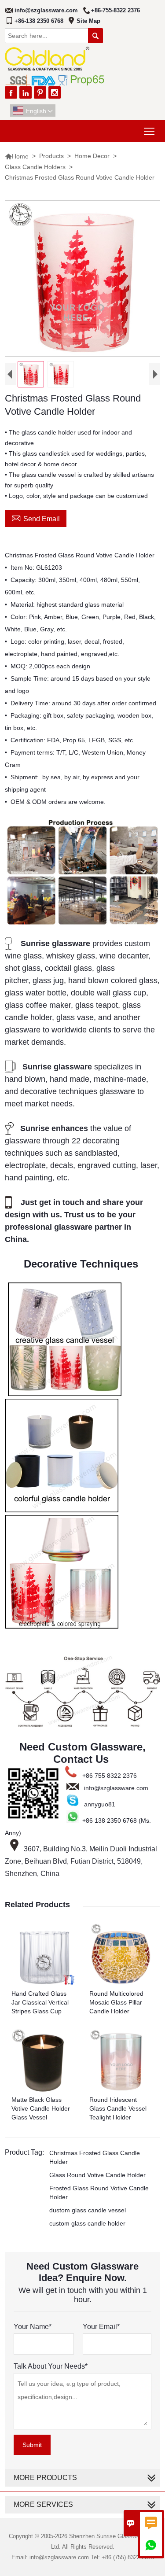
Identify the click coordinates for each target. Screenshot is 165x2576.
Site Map (88, 21)
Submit (32, 2445)
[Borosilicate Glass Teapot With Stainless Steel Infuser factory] (82, 923)
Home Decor (92, 156)
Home (17, 156)
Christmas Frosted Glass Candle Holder (95, 2157)
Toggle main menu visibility (149, 131)
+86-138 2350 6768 (39, 21)
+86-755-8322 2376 (115, 10)
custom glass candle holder (87, 2223)
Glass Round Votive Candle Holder (97, 2175)
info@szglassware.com (46, 10)
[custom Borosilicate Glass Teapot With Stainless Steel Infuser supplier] (82, 1726)
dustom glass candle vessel (88, 2210)
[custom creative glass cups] (65, 1392)
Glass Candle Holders (35, 167)
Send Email (36, 518)
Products (51, 156)
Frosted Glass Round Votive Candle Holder (99, 2193)
